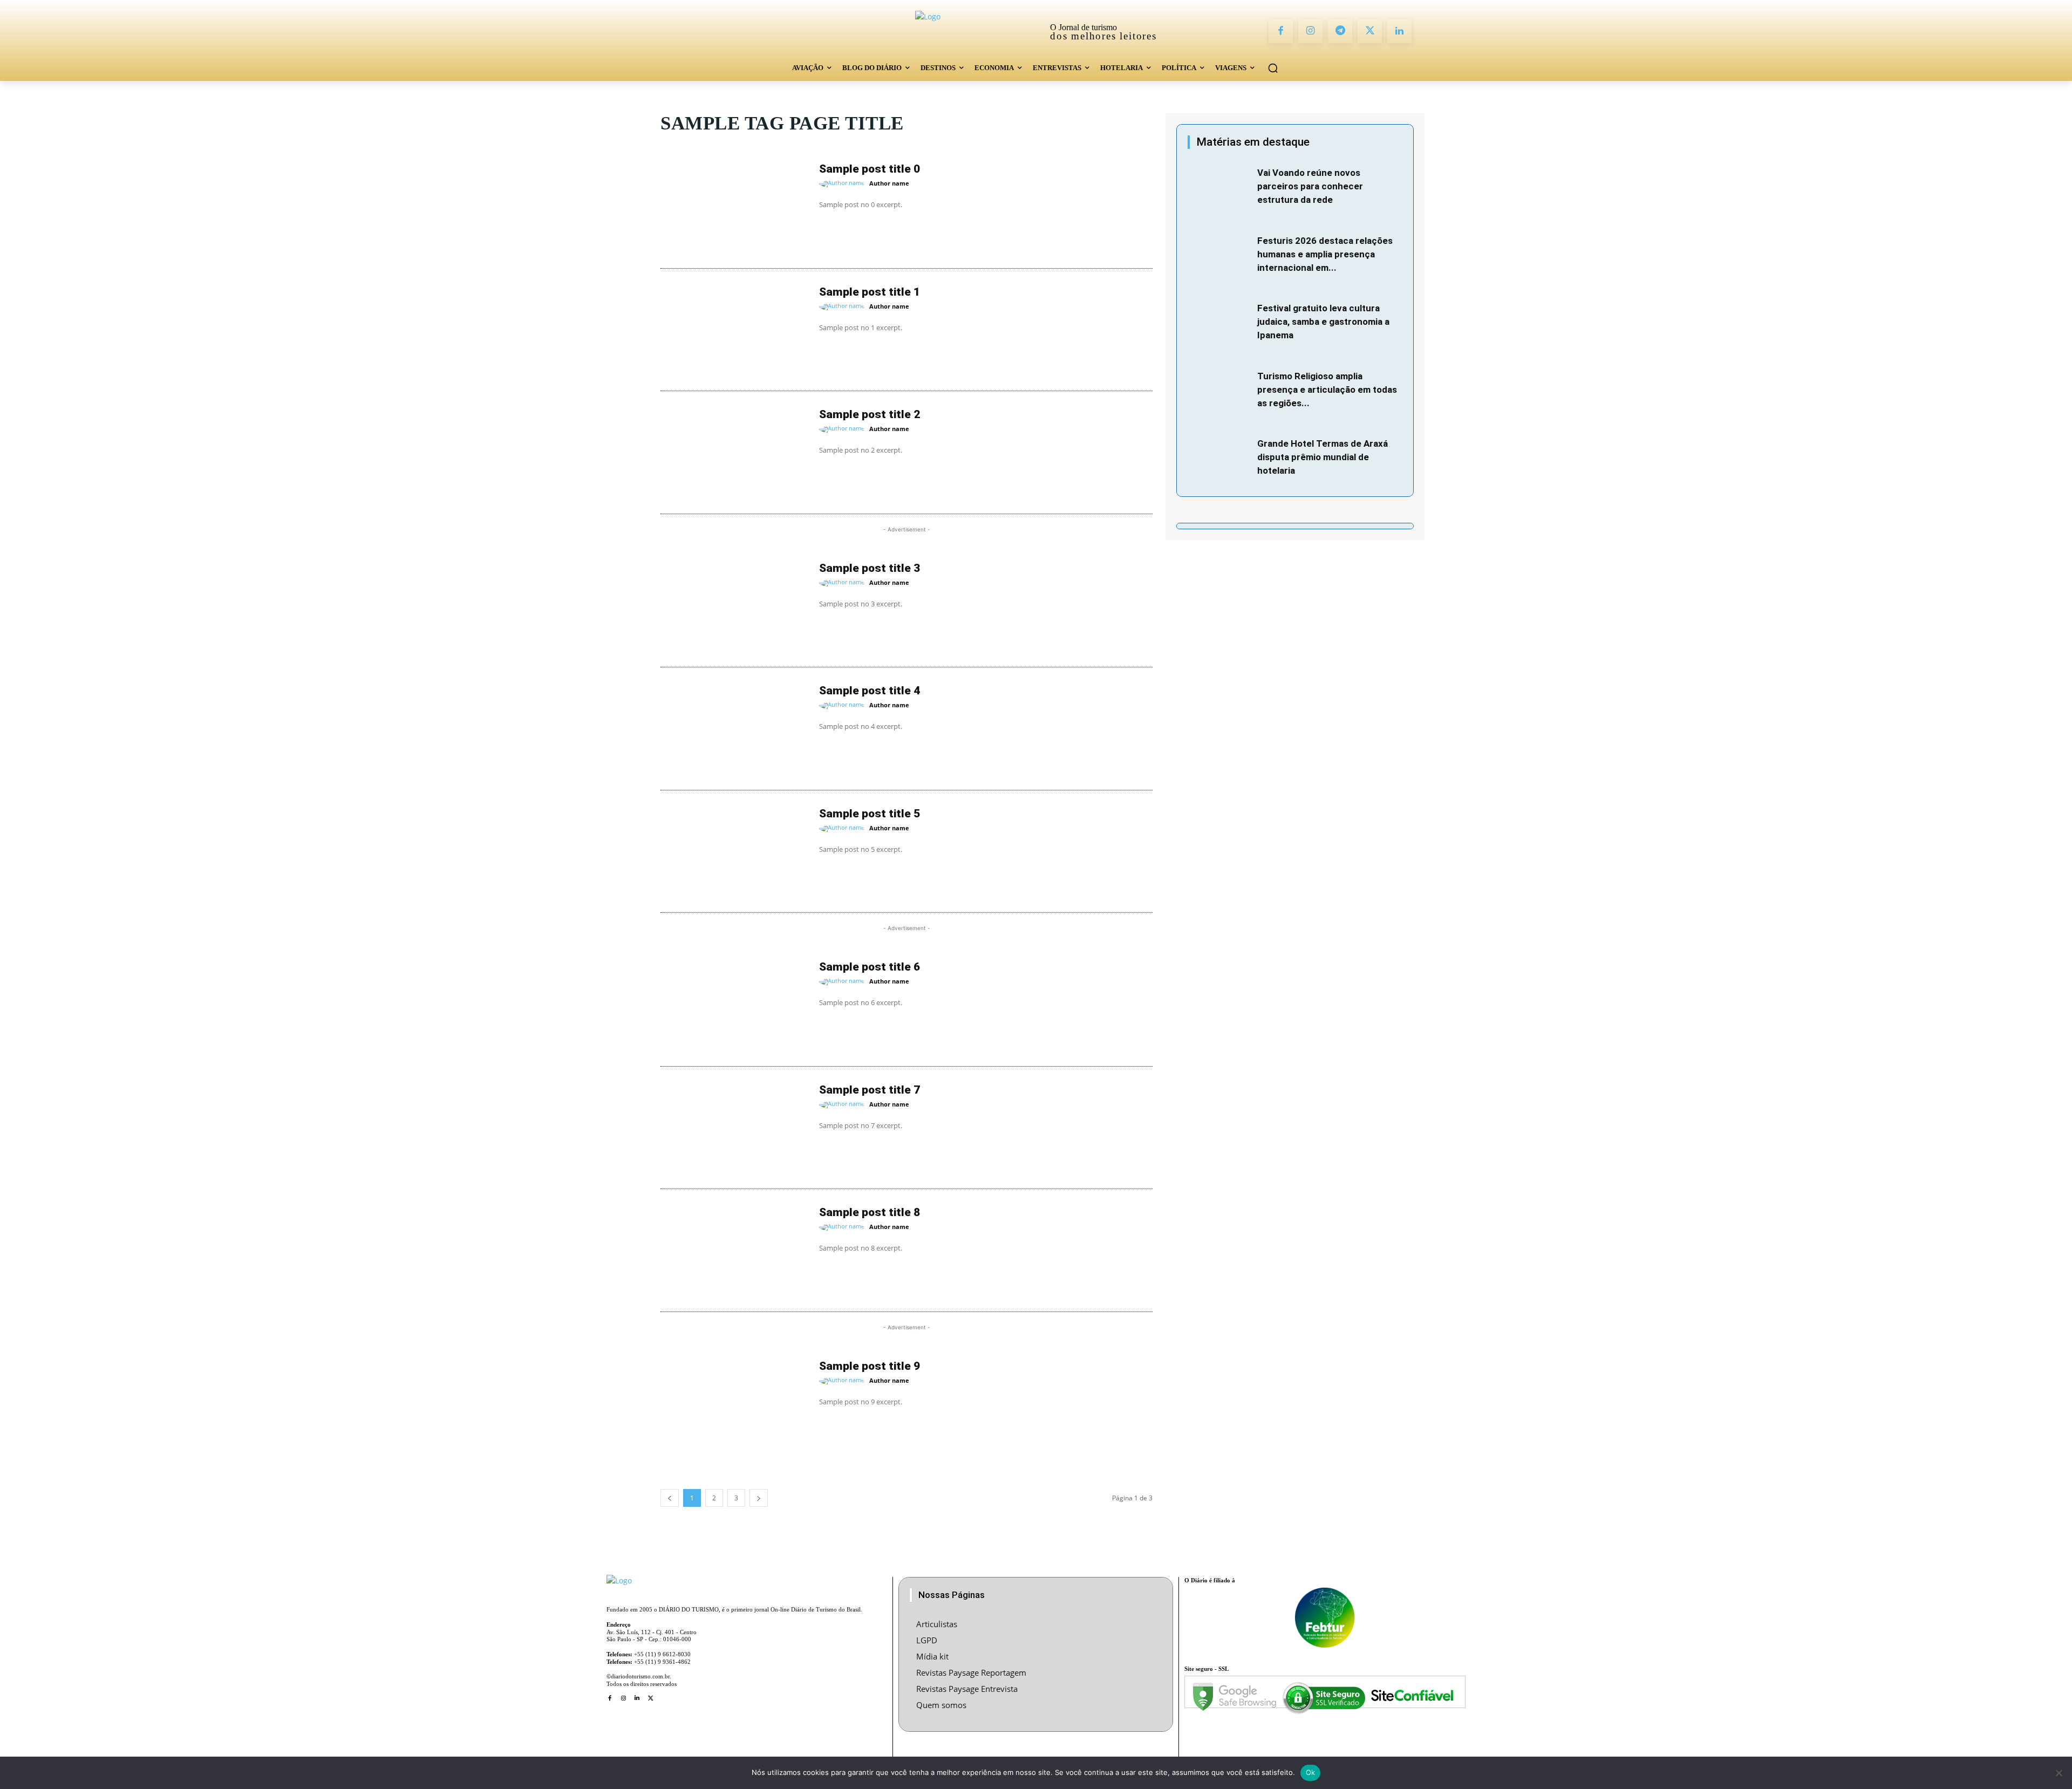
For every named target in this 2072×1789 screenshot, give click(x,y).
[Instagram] (1310, 31)
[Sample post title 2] (734, 453)
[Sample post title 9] (734, 1404)
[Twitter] (1370, 31)
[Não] (2059, 1773)
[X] (650, 1698)
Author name (889, 183)
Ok (1311, 1772)
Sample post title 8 (870, 1212)
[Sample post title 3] (734, 606)
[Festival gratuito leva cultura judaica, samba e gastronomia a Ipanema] (1220, 323)
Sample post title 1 (870, 292)
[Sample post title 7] (734, 1128)
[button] (1273, 68)
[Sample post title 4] (734, 729)
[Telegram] (1340, 31)
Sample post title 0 (870, 169)
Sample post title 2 (870, 414)
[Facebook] (1281, 31)
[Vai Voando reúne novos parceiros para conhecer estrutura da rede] (1220, 188)
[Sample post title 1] (734, 330)
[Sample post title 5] (734, 852)
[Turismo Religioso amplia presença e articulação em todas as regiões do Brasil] (1220, 391)
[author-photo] (843, 184)
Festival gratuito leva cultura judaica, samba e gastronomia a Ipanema (1323, 322)
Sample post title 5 (870, 814)
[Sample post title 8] (734, 1251)
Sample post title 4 (870, 691)
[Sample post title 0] (734, 207)
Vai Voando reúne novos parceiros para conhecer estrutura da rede (1310, 186)
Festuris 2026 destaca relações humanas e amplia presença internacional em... (1325, 254)
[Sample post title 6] (734, 1005)
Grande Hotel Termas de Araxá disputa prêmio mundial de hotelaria (1323, 457)
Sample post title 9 (870, 1366)
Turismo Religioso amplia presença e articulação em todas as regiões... (1327, 390)
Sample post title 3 (870, 568)
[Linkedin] (1399, 31)
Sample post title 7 (870, 1090)
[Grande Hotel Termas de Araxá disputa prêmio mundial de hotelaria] (1220, 459)
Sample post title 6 (870, 967)
